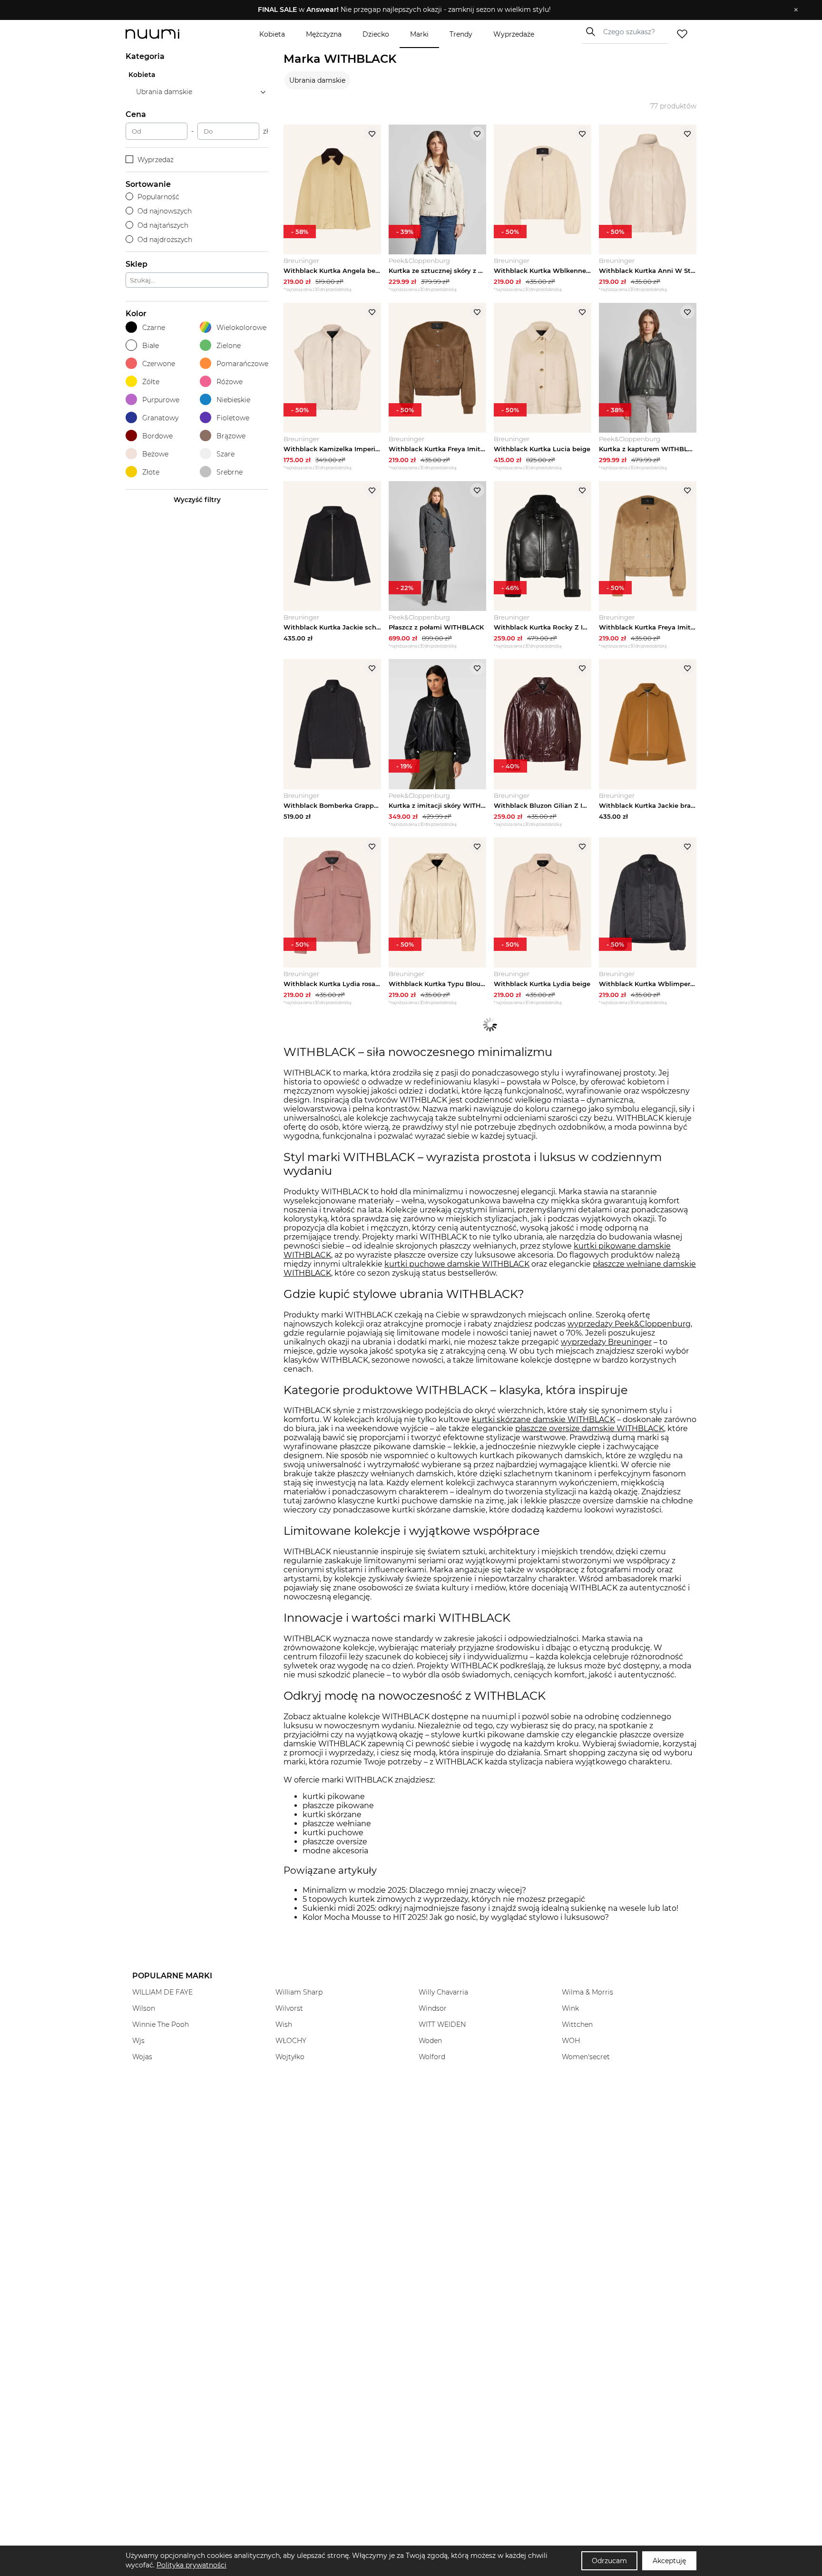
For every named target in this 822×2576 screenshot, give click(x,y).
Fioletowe (233, 418)
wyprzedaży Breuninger (606, 1342)
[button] (404, 10)
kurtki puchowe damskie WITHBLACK (457, 1264)
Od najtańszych (163, 225)
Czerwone (159, 364)
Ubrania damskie (317, 80)
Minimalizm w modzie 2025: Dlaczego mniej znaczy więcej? (414, 1890)
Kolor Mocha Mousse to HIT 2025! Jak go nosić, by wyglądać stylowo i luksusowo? (456, 1917)
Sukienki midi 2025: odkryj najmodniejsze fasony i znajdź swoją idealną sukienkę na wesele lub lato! (490, 1908)
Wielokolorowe (241, 328)
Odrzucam (609, 2561)
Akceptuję (669, 2561)
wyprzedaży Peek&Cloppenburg (629, 1324)
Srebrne (230, 472)
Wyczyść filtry (197, 500)
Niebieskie (233, 400)
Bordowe (157, 436)
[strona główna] (168, 34)
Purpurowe (161, 400)
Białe (151, 346)
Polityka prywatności (191, 2565)
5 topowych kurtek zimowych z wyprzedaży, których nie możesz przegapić (444, 1899)
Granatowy (160, 418)
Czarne (154, 328)
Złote (151, 472)
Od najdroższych (165, 240)
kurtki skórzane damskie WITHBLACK (543, 1419)
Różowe (230, 382)
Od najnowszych (165, 211)
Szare (225, 454)
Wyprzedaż (156, 160)
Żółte (151, 382)
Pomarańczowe (242, 364)
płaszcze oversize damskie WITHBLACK (590, 1428)
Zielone (229, 346)
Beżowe (155, 454)
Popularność (158, 197)
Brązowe (231, 436)
